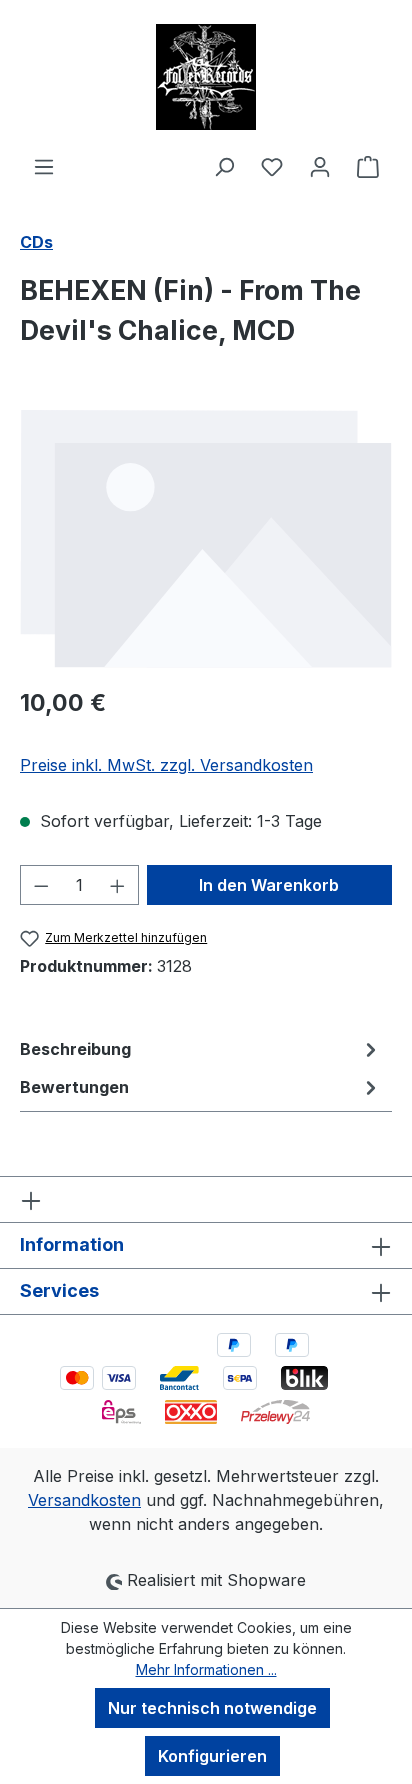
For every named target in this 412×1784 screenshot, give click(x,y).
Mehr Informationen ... (206, 1669)
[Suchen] (224, 166)
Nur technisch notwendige (212, 1708)
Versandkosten (84, 1500)
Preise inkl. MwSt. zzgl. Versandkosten (166, 765)
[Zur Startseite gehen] (206, 77)
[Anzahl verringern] (41, 885)
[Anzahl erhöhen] (118, 885)
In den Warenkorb (269, 885)
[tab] (201, 1049)
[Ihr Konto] (320, 166)
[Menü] (44, 166)
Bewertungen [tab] (74, 1087)
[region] (206, 538)
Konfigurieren (212, 1756)
